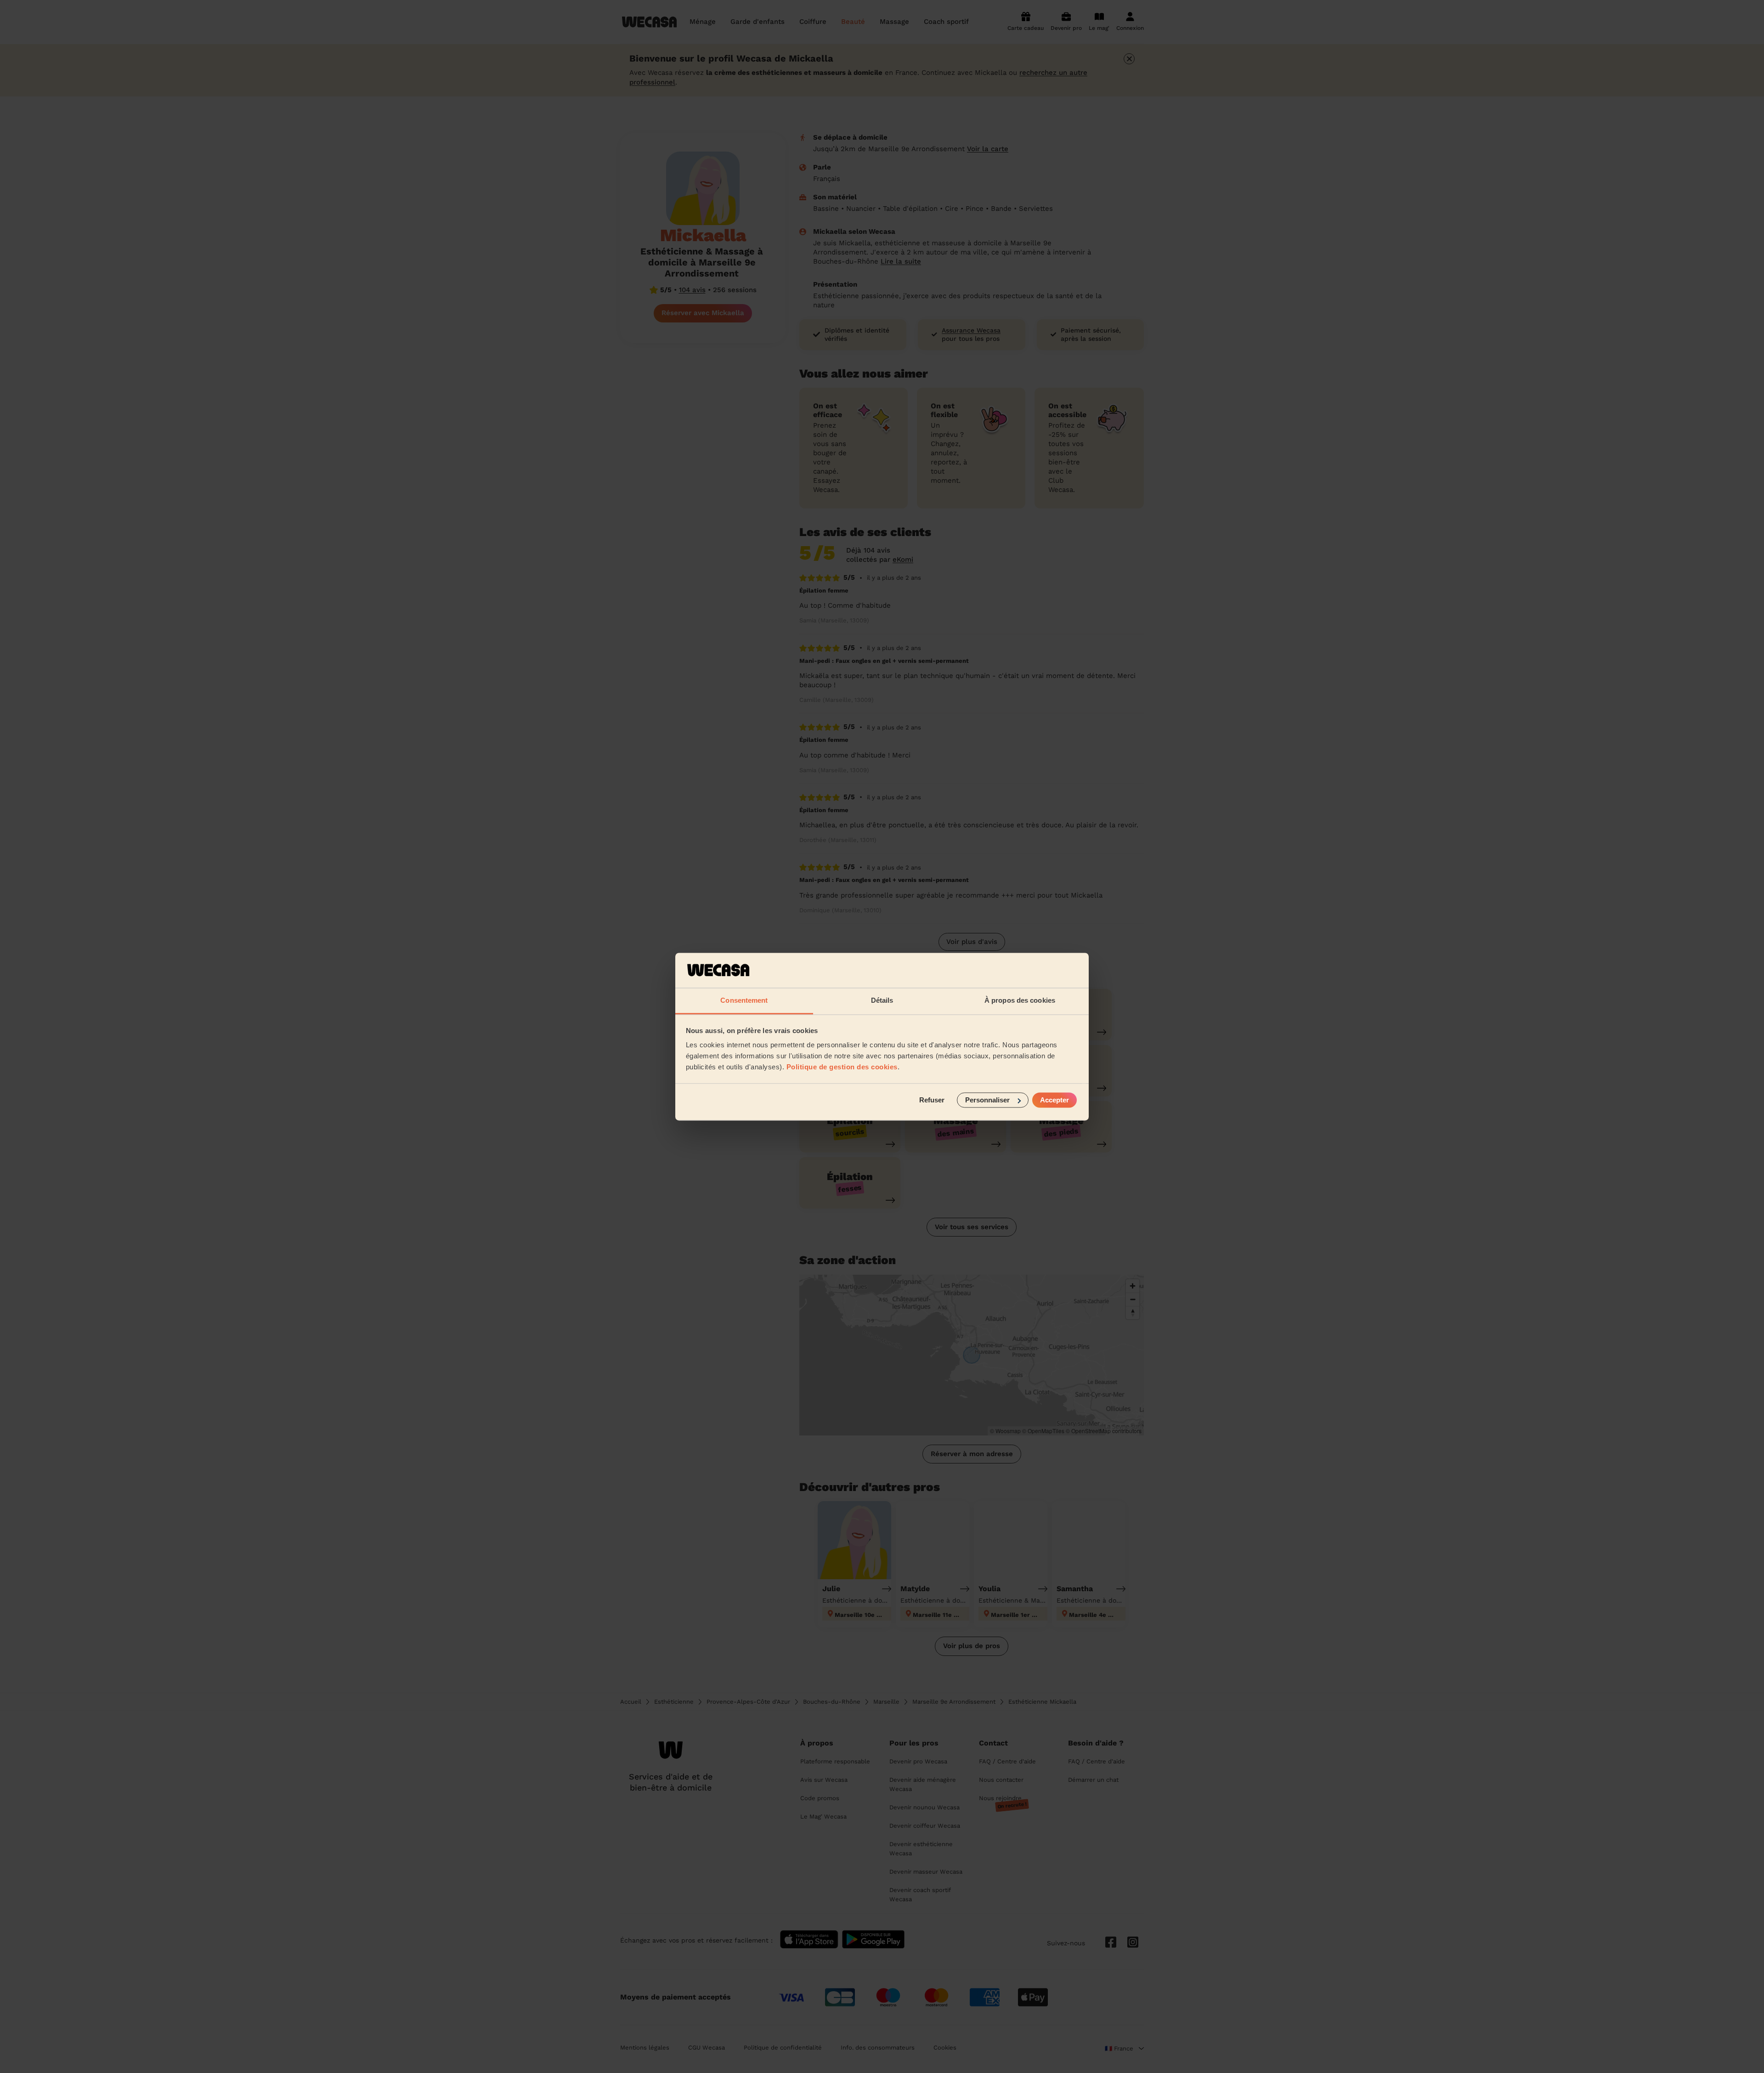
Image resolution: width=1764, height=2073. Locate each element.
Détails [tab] (882, 1001)
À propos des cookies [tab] (1020, 1001)
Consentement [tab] (744, 1001)
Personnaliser (987, 1100)
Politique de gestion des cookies (842, 1067)
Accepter (1054, 1100)
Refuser (932, 1100)
